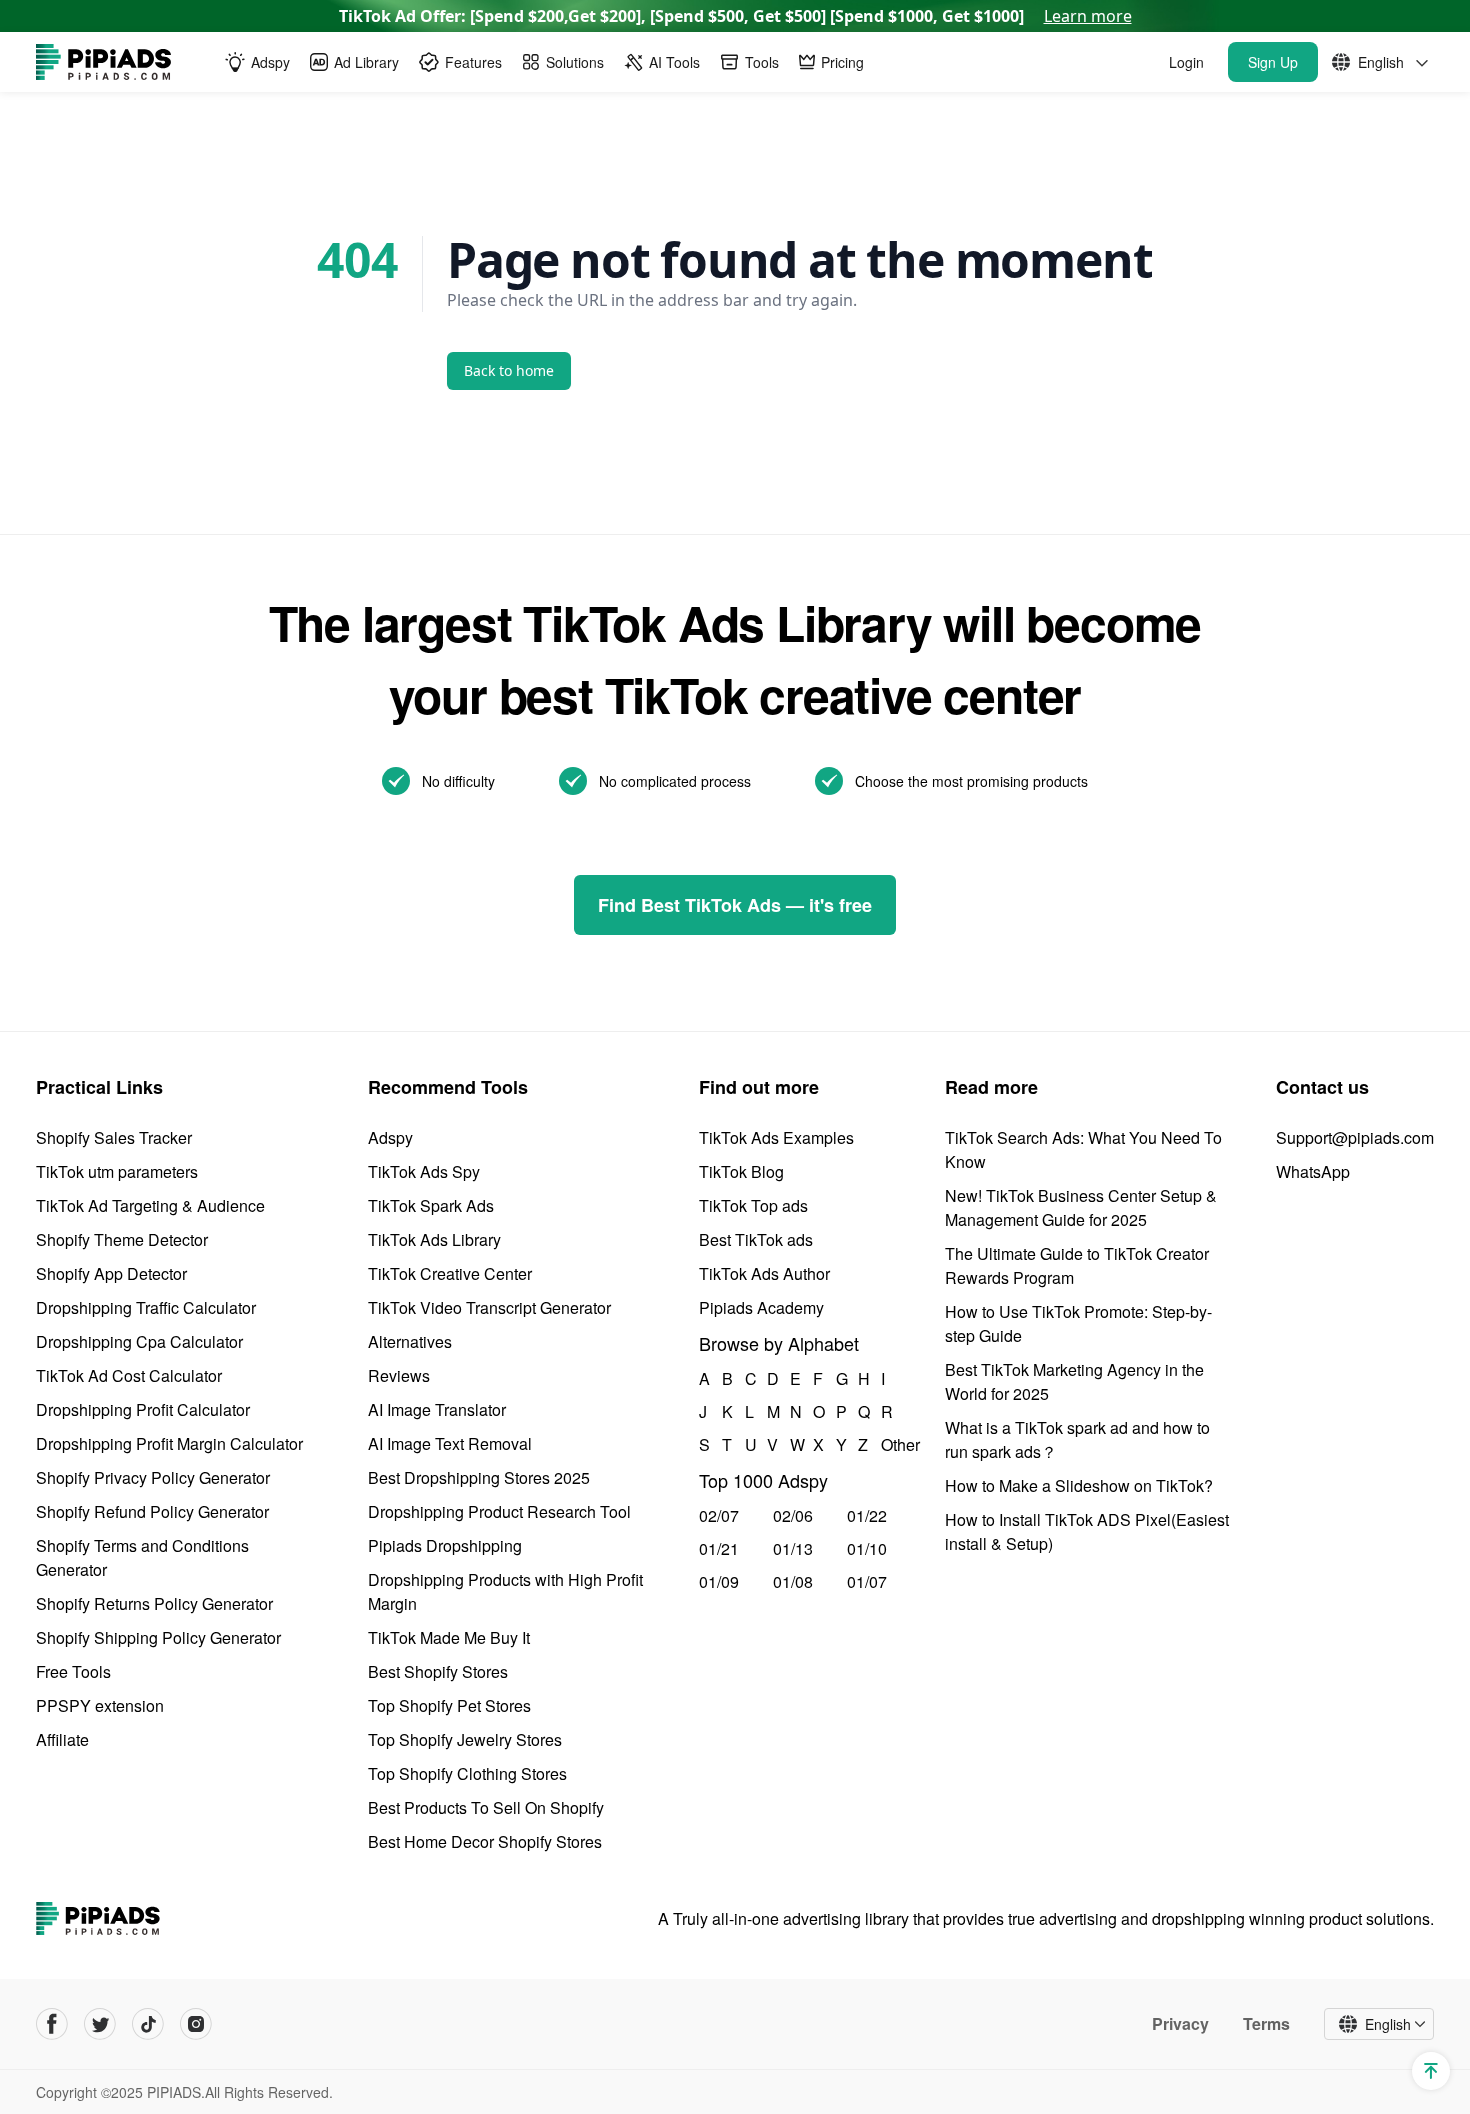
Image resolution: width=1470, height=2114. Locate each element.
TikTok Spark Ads (431, 1205)
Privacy (1180, 2024)
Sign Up (1273, 62)
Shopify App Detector (111, 1273)
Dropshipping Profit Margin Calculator (169, 1443)
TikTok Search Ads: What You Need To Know (1083, 1149)
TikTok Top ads (753, 1205)
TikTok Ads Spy (424, 1171)
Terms (1266, 2024)
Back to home (509, 370)
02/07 (719, 1515)
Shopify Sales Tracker (114, 1137)
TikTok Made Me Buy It (449, 1637)
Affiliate (62, 1739)
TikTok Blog (741, 1171)
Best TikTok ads (756, 1239)
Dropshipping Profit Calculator (143, 1409)
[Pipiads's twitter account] (100, 2024)
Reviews (399, 1375)
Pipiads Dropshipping (445, 1545)
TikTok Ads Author (764, 1273)
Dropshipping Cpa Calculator (139, 1341)
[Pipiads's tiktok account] (148, 2024)
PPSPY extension (100, 1705)
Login (1186, 62)
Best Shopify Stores (438, 1671)
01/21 (719, 1548)
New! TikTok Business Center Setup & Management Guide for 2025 (1081, 1207)
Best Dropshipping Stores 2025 (479, 1477)
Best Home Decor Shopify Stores (485, 1841)
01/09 (719, 1581)
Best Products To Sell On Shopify (486, 1807)
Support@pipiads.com (1355, 1137)
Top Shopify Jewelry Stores (465, 1739)
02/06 (793, 1515)
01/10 (867, 1548)
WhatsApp (1313, 1171)
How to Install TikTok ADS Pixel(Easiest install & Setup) (1087, 1531)
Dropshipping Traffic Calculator (146, 1307)
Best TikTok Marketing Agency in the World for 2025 (1074, 1381)
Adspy (390, 1137)
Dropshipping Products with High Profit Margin (505, 1591)
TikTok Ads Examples (776, 1137)
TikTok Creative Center (450, 1273)
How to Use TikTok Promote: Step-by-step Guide (1078, 1323)
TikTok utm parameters (117, 1171)
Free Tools (73, 1671)
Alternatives (410, 1341)
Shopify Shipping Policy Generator (158, 1637)
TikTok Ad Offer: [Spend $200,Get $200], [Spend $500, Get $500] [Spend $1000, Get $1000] (735, 16)
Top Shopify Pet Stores (449, 1705)
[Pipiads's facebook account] (52, 2024)
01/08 (793, 1581)
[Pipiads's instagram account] (196, 2024)
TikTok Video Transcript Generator (489, 1307)
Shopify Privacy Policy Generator (153, 1477)
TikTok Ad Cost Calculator (129, 1375)
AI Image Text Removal (450, 1443)
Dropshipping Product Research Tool (499, 1511)
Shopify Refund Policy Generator (152, 1511)
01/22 (867, 1515)
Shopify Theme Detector (122, 1239)
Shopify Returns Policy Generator (154, 1603)
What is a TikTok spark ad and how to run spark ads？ (1077, 1439)
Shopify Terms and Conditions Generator (142, 1557)
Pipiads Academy (761, 1307)
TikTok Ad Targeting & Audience (150, 1205)
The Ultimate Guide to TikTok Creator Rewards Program (1077, 1265)
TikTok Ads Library (434, 1239)
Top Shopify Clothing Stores (467, 1773)
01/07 (867, 1581)
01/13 (793, 1548)
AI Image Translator (437, 1409)
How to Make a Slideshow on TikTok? (1079, 1485)
